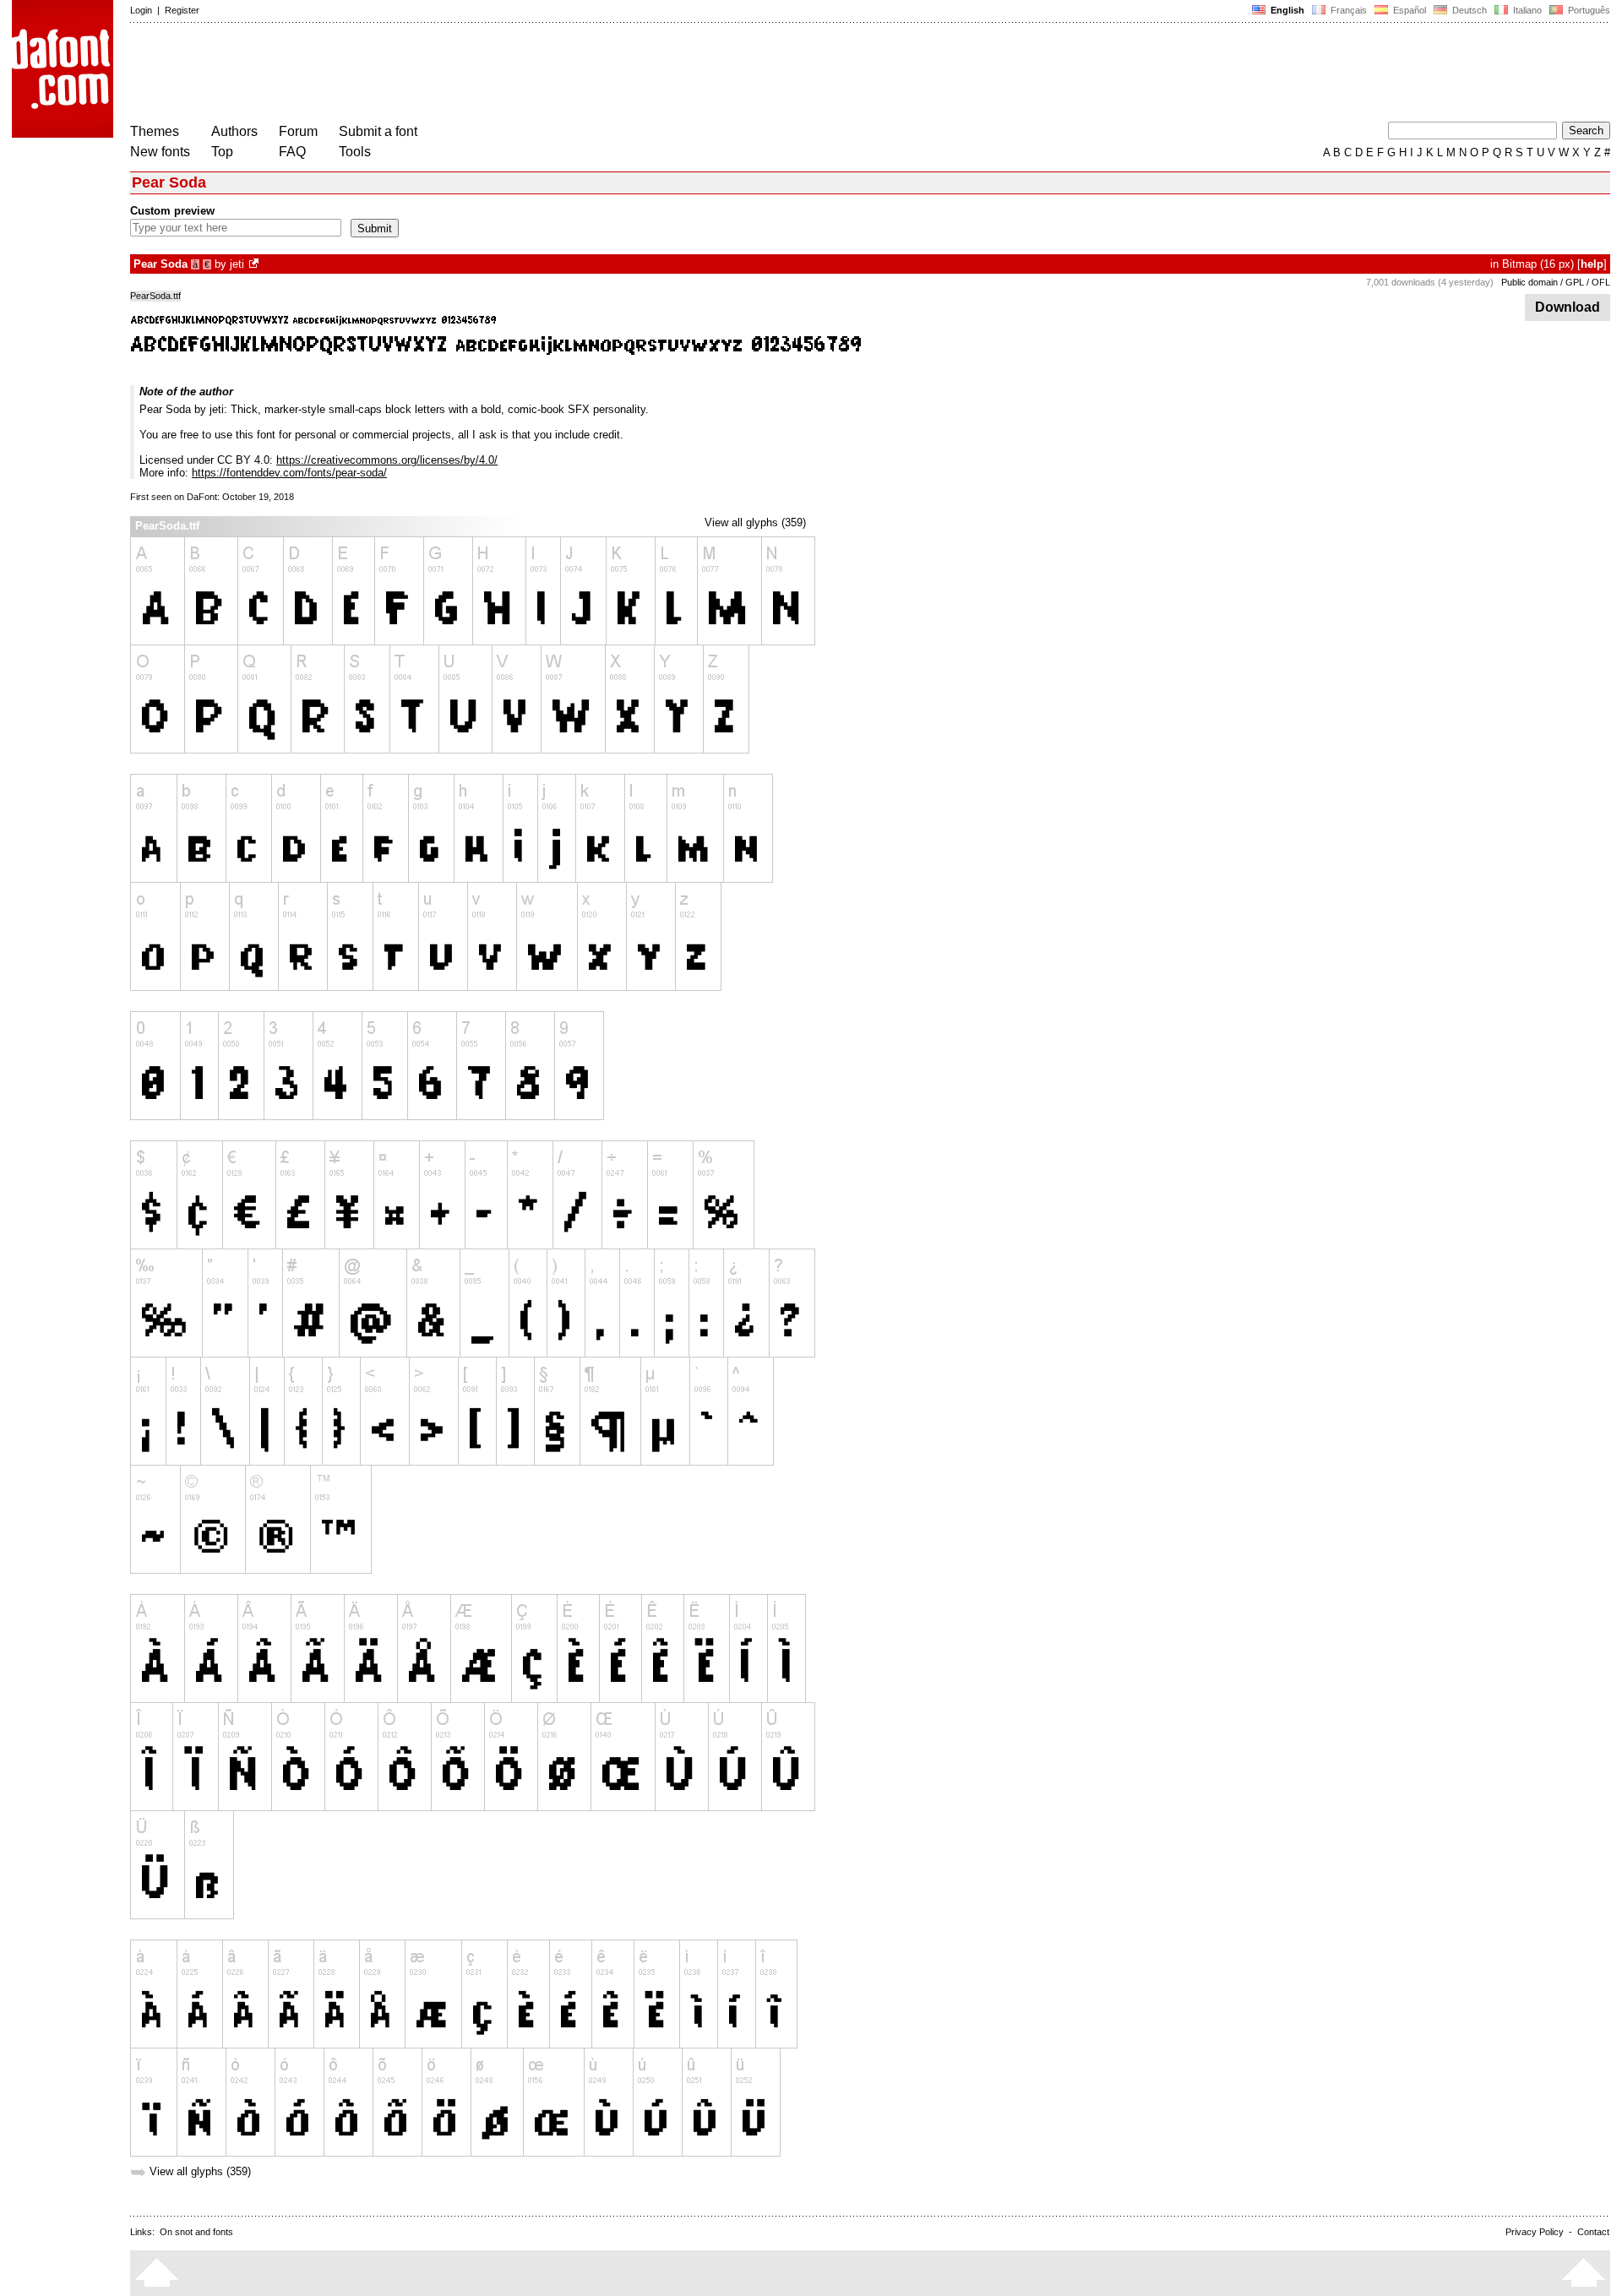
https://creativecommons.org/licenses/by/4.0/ (387, 460)
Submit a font (378, 131)
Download (1568, 307)
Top (222, 152)
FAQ (292, 152)
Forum (298, 131)
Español (1408, 10)
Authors (234, 131)
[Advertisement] (438, 74)
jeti (237, 264)
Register (182, 10)
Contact (1593, 2232)
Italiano (1526, 10)
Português (1587, 10)
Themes (155, 131)
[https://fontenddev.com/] (255, 264)
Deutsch (1468, 10)
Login (141, 10)
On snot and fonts (196, 2232)
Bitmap (1519, 264)
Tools (355, 152)
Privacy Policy (1535, 2232)
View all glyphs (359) (755, 522)
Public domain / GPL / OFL (1556, 282)
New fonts (160, 152)
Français (1347, 10)
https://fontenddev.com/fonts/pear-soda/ (289, 473)
